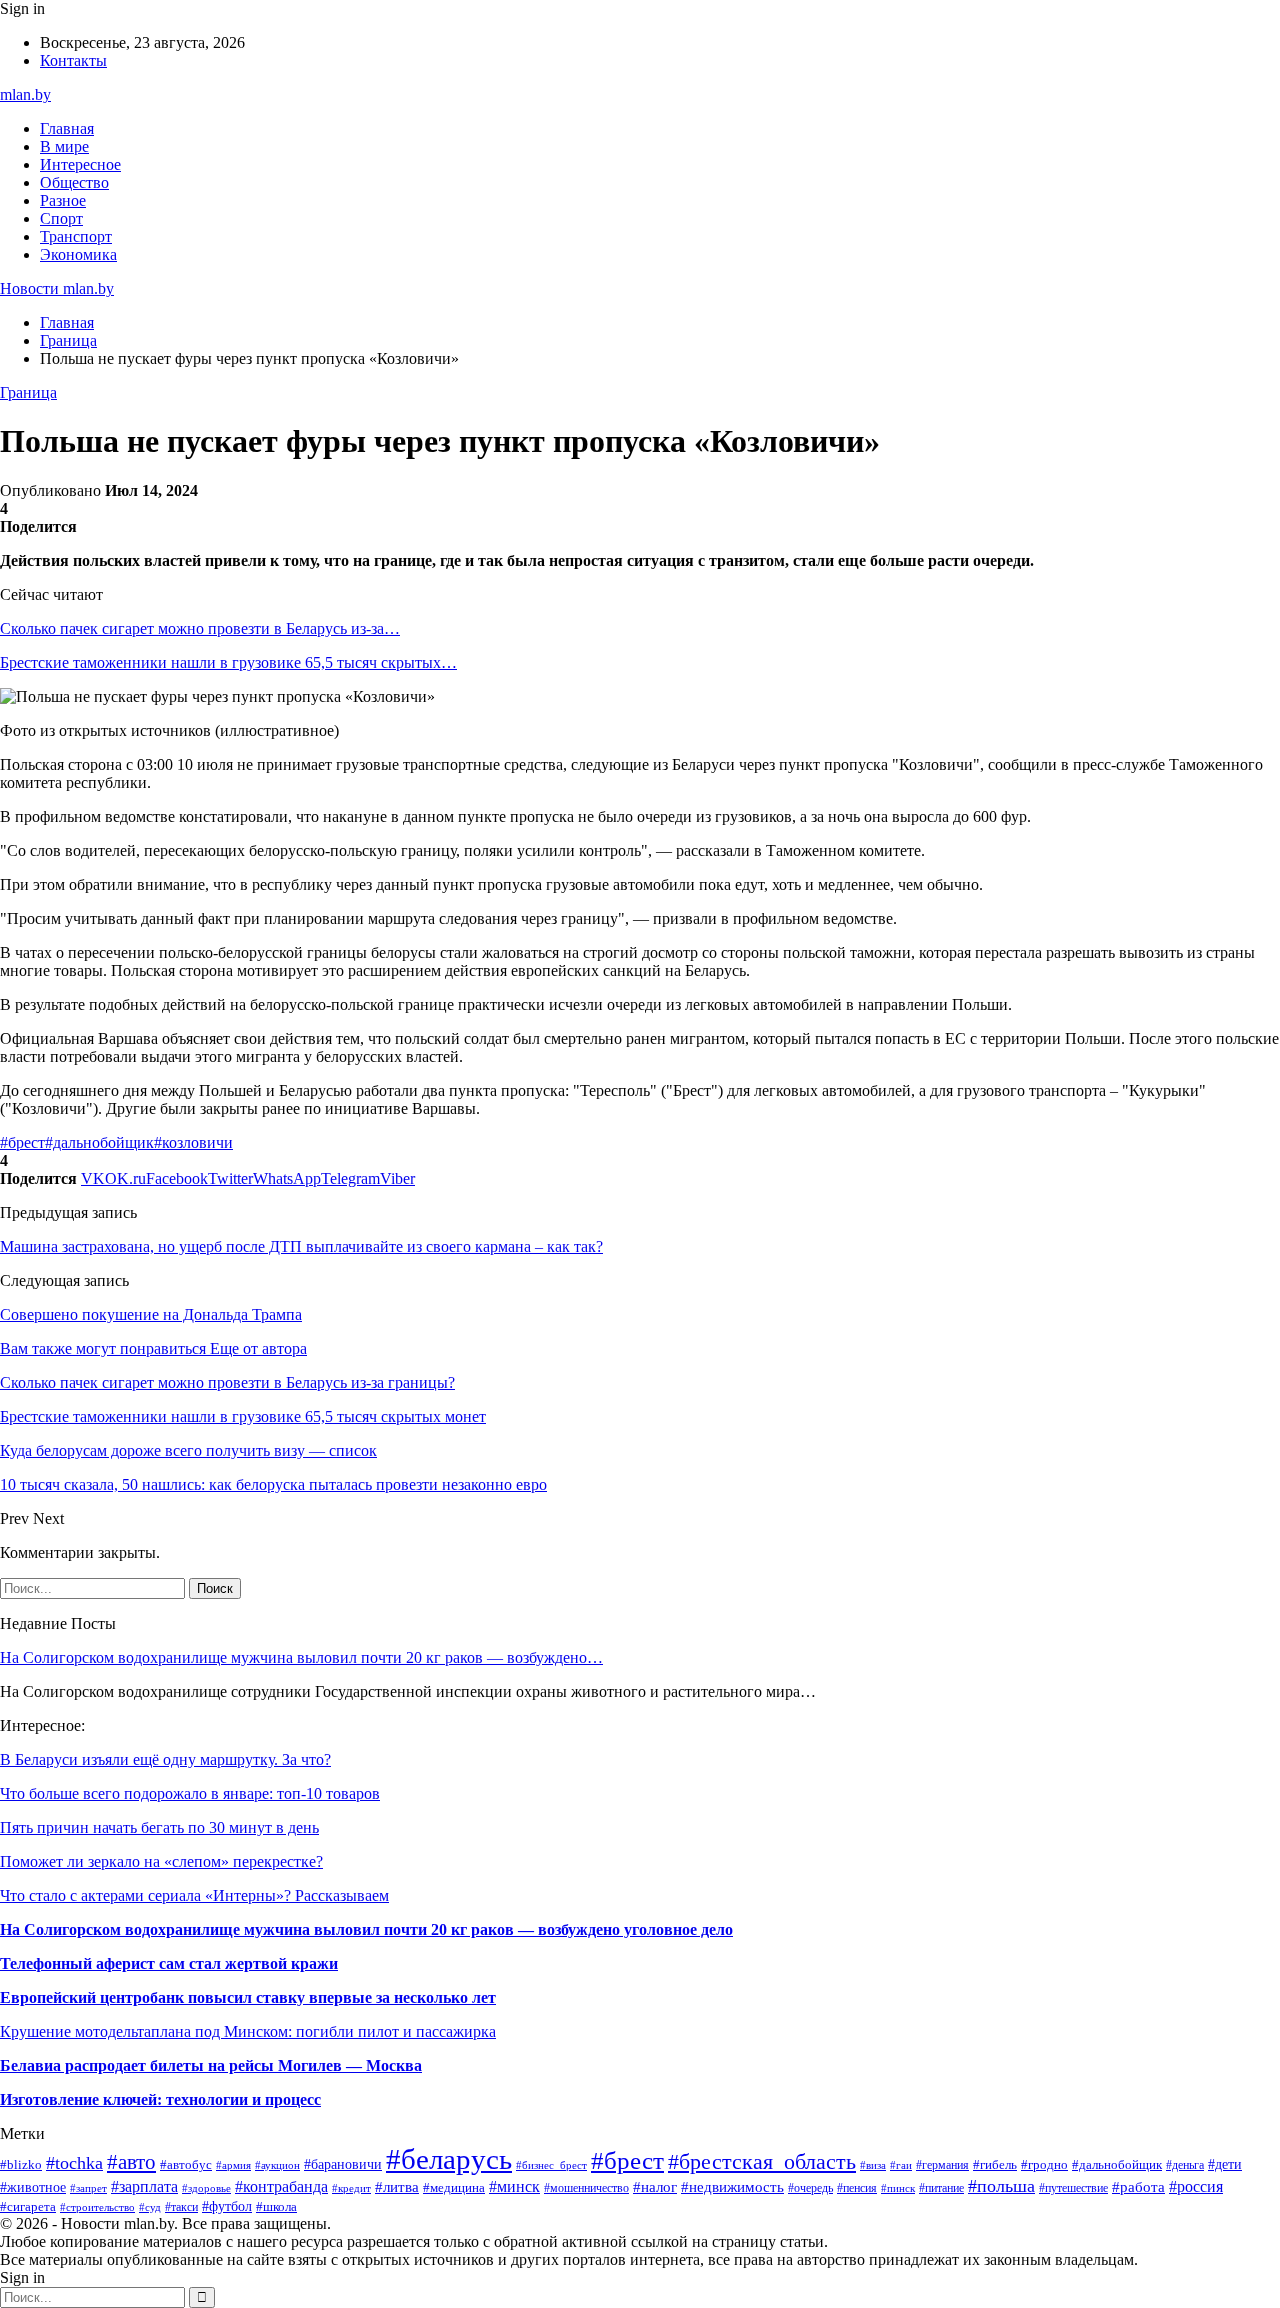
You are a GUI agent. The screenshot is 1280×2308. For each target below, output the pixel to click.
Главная (67, 128)
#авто (131, 2162)
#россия (1196, 2186)
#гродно (1044, 2165)
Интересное (80, 164)
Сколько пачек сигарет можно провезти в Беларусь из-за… (200, 628)
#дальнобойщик (99, 1142)
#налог (655, 2187)
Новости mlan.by (57, 288)
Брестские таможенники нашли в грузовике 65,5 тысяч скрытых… (228, 662)
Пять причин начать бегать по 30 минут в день (159, 1827)
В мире (64, 146)
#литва (397, 2187)
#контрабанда (281, 2186)
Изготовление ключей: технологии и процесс (160, 2099)
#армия (233, 2165)
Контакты (73, 60)
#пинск (898, 2188)
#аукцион (277, 2165)
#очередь (810, 2188)
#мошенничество (586, 2188)
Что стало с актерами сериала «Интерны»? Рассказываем (194, 1895)
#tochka (74, 2163)
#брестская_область (762, 2162)
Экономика (78, 254)
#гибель (995, 2165)
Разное (63, 200)
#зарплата (144, 2186)
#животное (33, 2187)
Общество (74, 182)
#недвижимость (732, 2186)
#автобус (186, 2164)
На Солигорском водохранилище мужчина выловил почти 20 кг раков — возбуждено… (301, 1657)
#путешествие (1073, 2188)
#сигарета (28, 2206)
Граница (28, 392)
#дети (1225, 2164)
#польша (1001, 2186)
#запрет (88, 2188)
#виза (873, 2165)
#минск (514, 2186)
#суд (150, 2207)
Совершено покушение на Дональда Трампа (151, 1314)
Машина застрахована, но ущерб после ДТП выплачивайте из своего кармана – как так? (301, 1246)
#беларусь (449, 2159)
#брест (22, 1142)
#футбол (227, 2206)
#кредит (351, 2188)
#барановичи (343, 2164)
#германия (942, 2165)
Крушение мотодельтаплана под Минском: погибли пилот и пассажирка (248, 2031)
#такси (181, 2207)
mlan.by (25, 94)
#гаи (901, 2165)
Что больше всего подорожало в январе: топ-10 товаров (190, 1793)
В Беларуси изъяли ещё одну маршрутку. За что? (165, 1759)
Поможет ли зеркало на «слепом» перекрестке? (161, 1861)
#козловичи (193, 1142)
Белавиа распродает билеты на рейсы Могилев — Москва (211, 2065)
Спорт (61, 218)
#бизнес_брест (551, 2165)
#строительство (97, 2207)
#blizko (21, 2165)
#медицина (454, 2188)
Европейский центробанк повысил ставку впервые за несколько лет (248, 1997)
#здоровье (206, 2188)
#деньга (1185, 2165)
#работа (1138, 2187)
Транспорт (76, 236)
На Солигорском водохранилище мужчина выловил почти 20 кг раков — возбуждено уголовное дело (366, 1929)
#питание (941, 2188)
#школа (276, 2206)
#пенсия (857, 2188)
